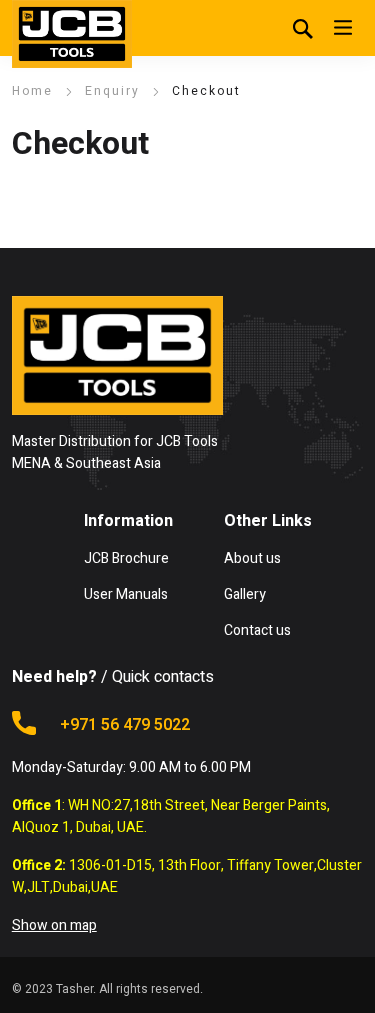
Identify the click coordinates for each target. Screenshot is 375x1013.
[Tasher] (72, 34)
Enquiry (112, 91)
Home (32, 91)
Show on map (54, 925)
